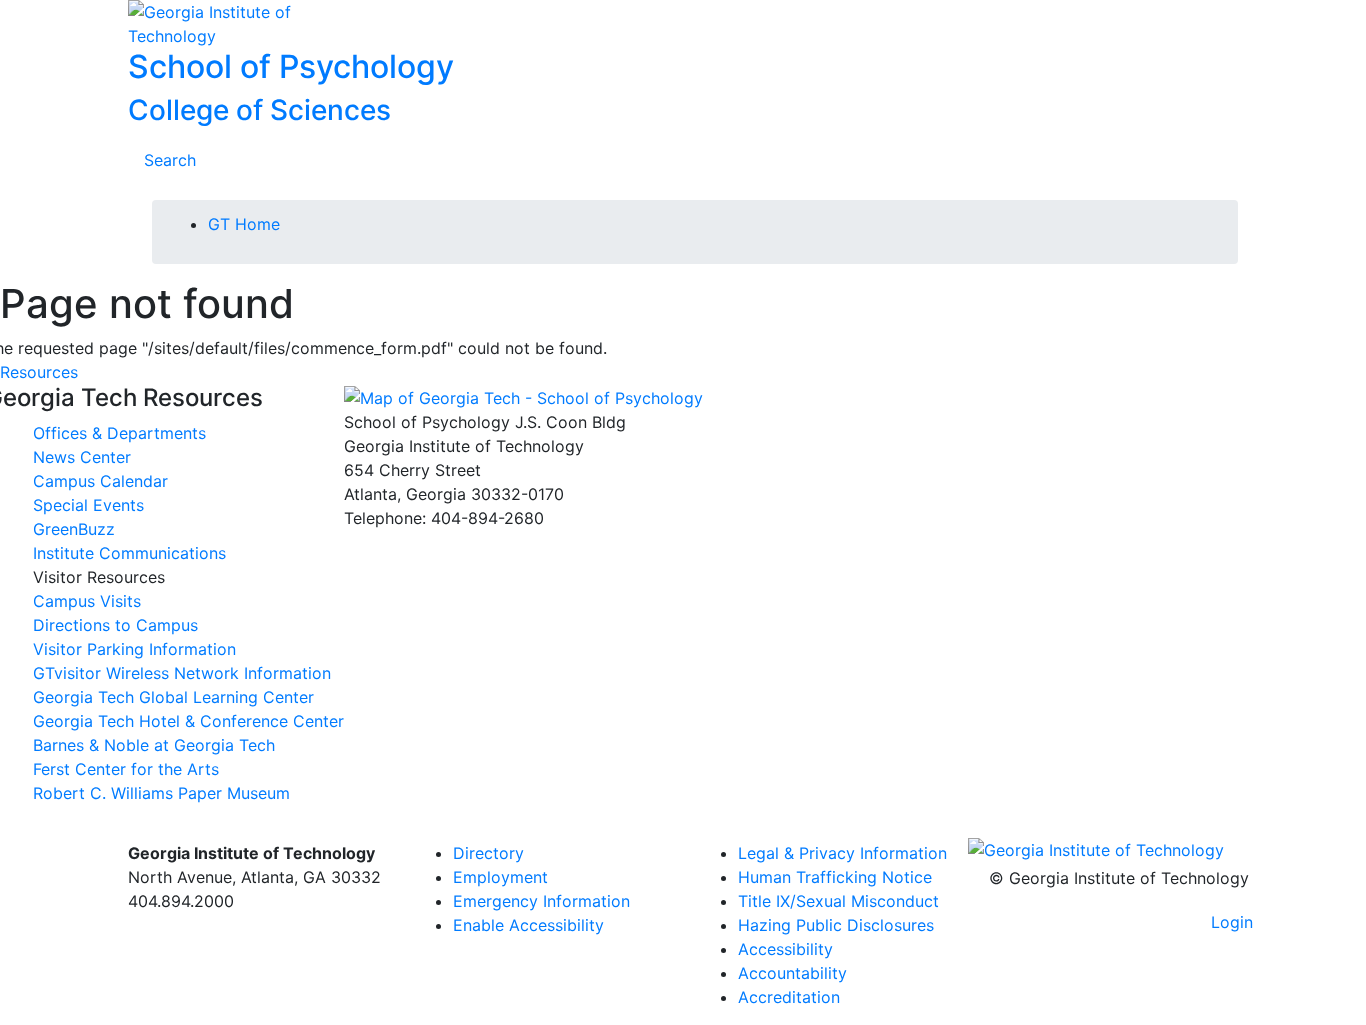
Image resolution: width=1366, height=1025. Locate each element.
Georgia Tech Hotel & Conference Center (188, 721)
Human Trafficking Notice (835, 877)
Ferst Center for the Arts (126, 769)
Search (170, 160)
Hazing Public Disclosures (836, 925)
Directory (488, 853)
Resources (39, 372)
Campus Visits (87, 601)
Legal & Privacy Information (842, 853)
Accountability (792, 973)
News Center (82, 457)
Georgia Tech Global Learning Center (173, 697)
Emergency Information (541, 901)
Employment (500, 877)
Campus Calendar (100, 481)
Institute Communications (129, 553)
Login (1232, 922)
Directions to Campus (115, 625)
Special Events (88, 505)
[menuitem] (845, 853)
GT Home (244, 224)
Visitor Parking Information (134, 649)
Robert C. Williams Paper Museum (161, 793)
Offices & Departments (119, 433)
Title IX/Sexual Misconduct (838, 901)
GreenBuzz (74, 529)
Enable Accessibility (528, 925)
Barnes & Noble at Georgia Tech (154, 745)
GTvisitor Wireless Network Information (182, 673)
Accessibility (785, 949)
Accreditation (789, 997)
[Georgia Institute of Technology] (255, 24)
